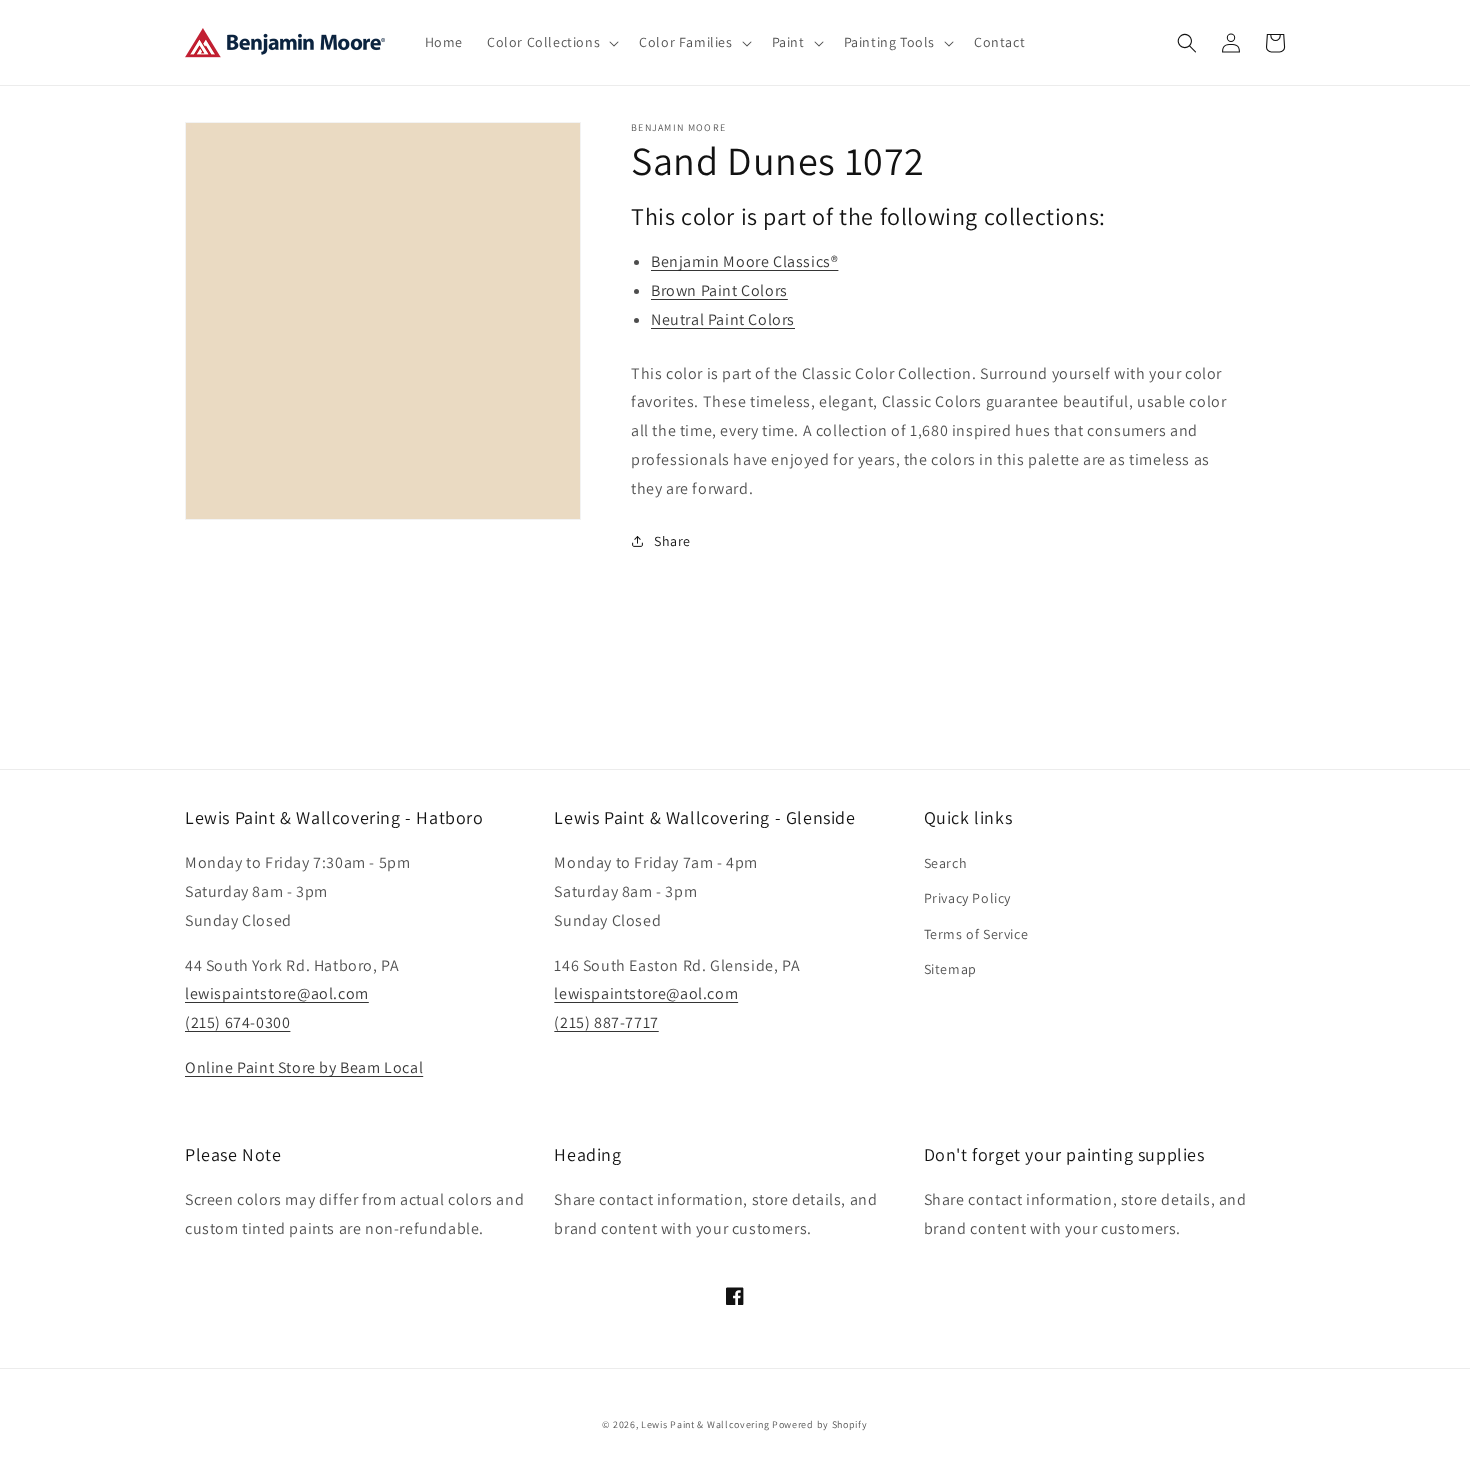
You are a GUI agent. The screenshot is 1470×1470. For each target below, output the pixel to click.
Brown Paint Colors (719, 290)
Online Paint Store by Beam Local (304, 1067)
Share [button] (672, 541)
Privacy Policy (967, 898)
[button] (551, 42)
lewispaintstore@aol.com (277, 993)
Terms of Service (976, 934)
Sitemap (950, 969)
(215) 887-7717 (606, 1022)
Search (946, 863)
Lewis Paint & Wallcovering (705, 1424)
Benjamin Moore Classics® (744, 261)
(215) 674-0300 (237, 1022)
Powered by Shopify (820, 1424)
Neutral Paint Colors (723, 319)
